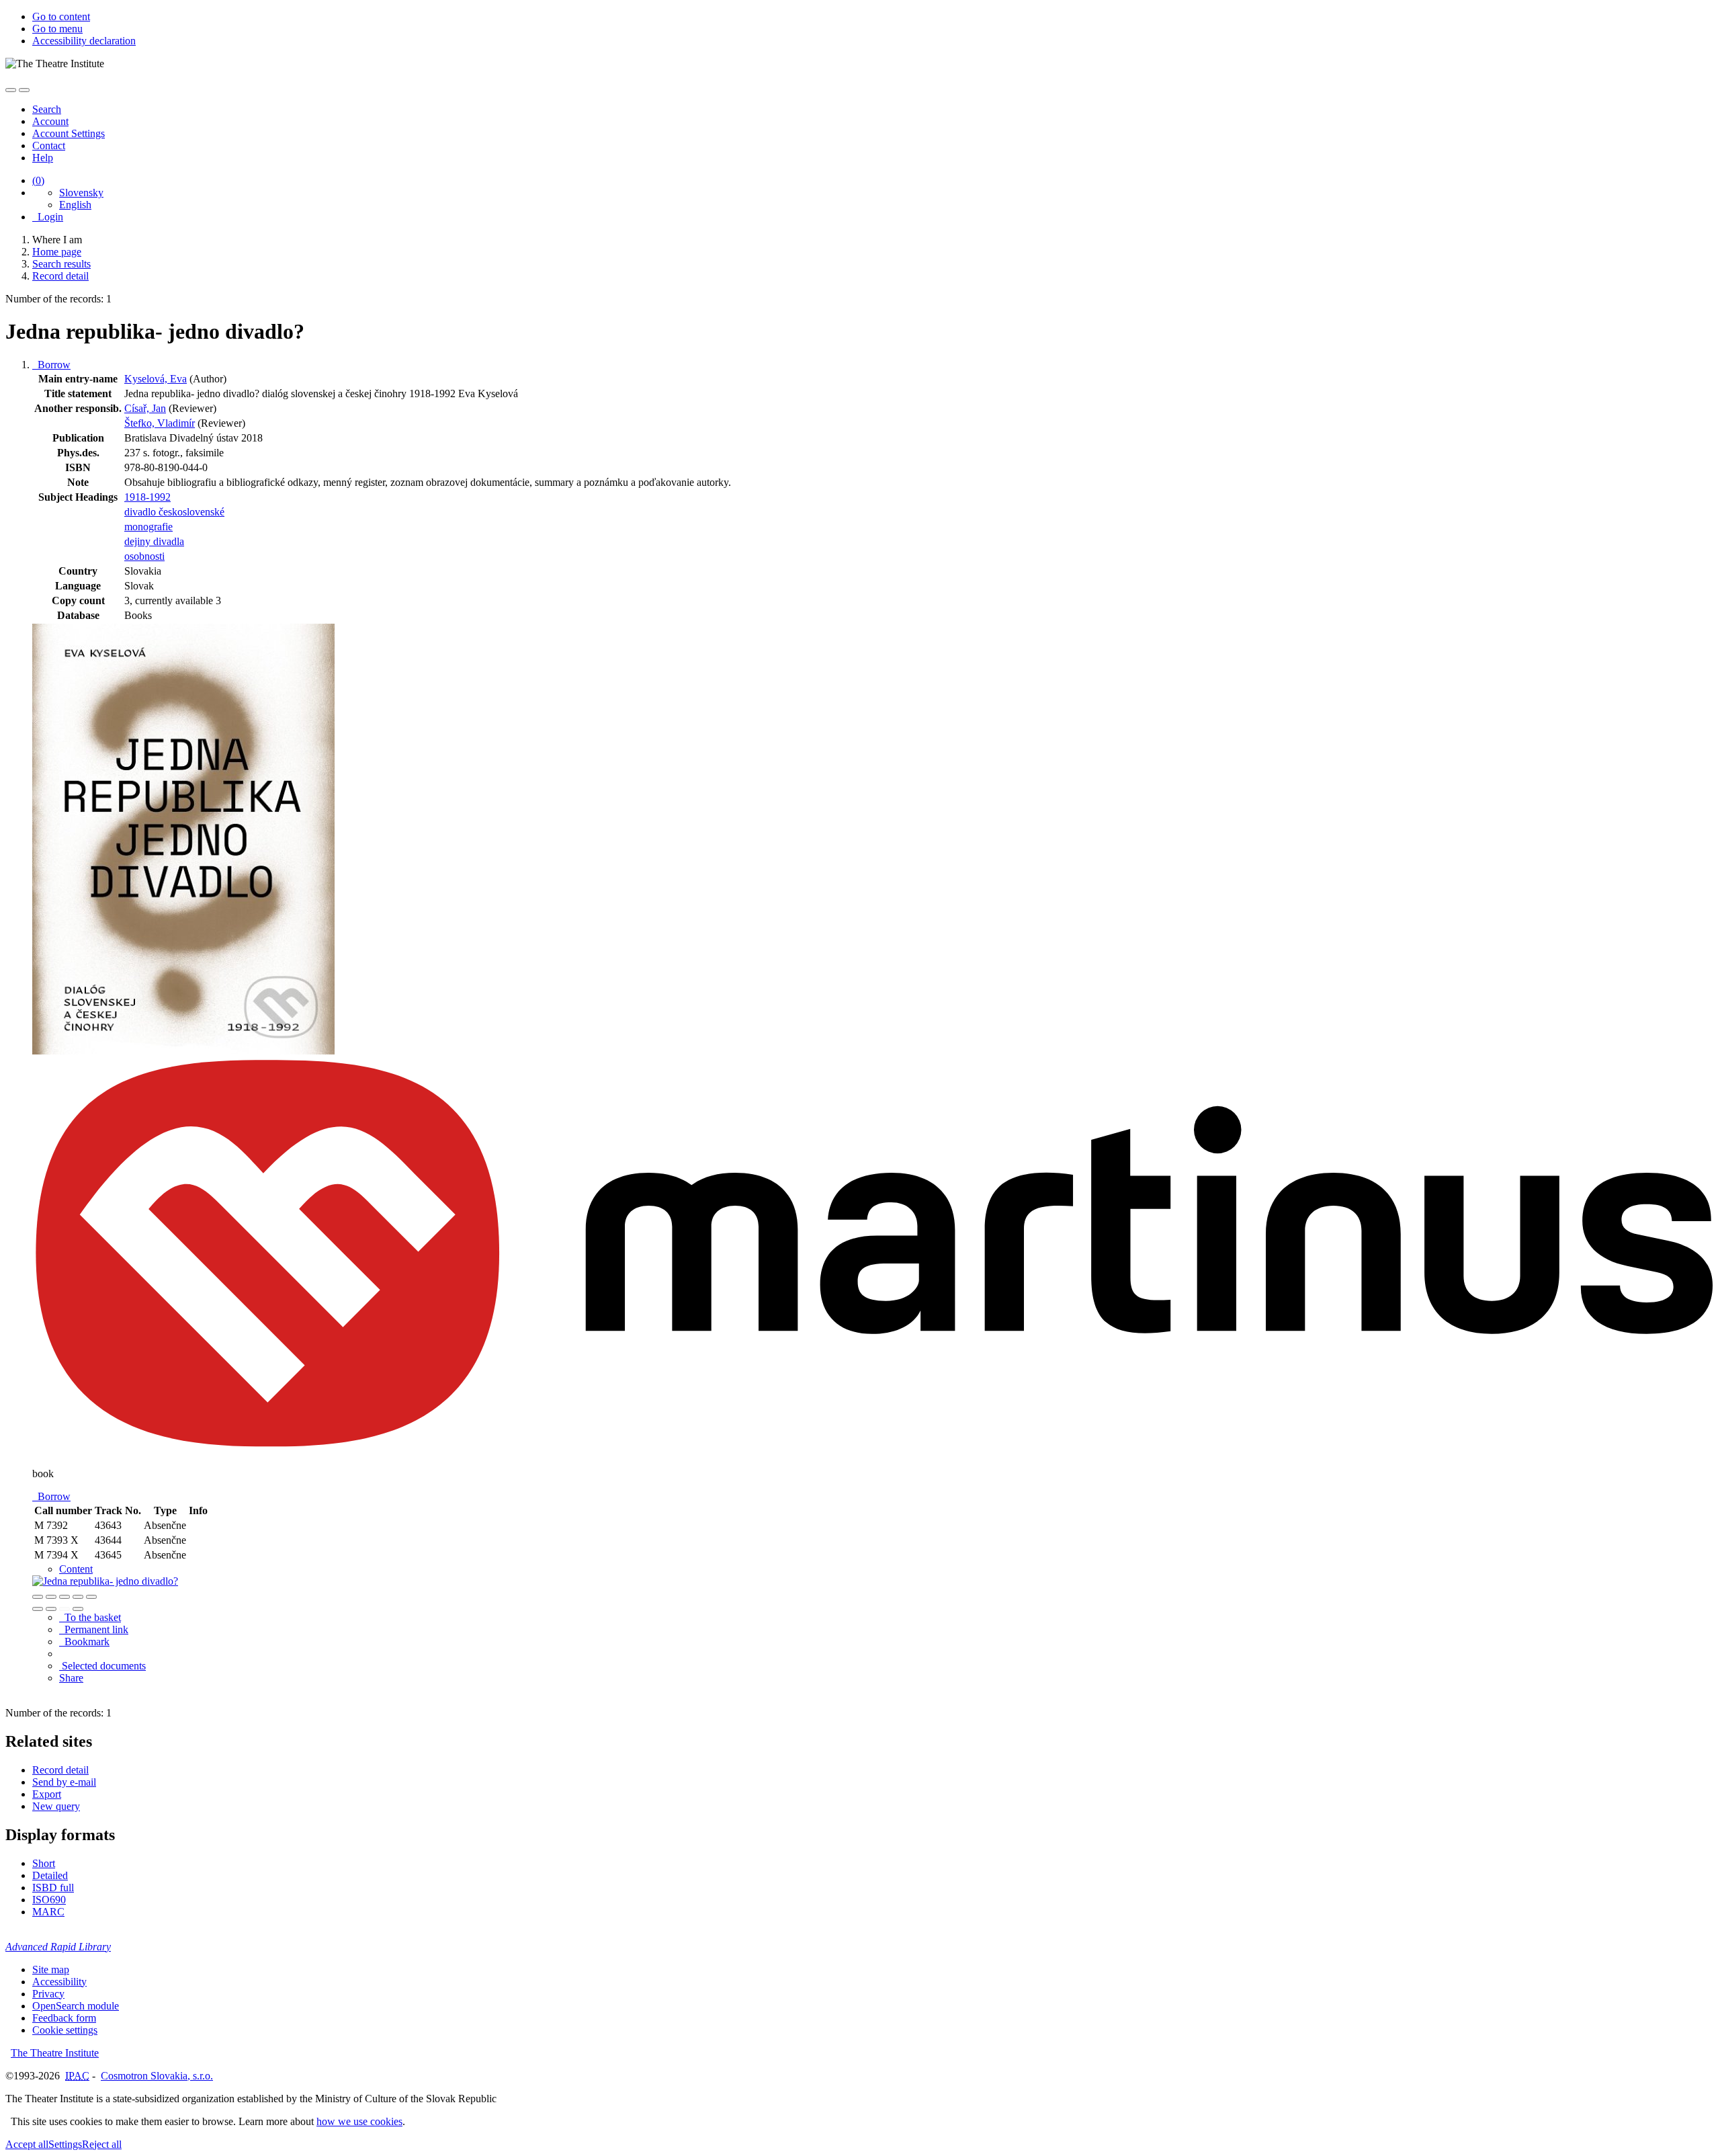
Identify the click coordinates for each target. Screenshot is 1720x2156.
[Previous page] (64, 1609)
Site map (51, 1970)
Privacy (48, 1994)
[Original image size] (64, 1597)
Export (47, 1794)
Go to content (61, 16)
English (75, 205)
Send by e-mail (64, 1782)
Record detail (60, 1770)
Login (48, 217)
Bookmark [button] (84, 1642)
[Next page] (78, 1609)
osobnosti (144, 556)
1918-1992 (147, 497)
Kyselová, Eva (156, 379)
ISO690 (49, 1900)
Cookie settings (65, 2030)
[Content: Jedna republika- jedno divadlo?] (105, 1581)
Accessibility (59, 1982)
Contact (49, 146)
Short (44, 1863)
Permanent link (94, 1629)
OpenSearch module (76, 2006)
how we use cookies (359, 2121)
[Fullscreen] (78, 1597)
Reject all (102, 2144)
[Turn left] (38, 1609)
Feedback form (64, 2018)
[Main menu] (24, 90)
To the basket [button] (90, 1617)
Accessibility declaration (84, 41)
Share (71, 1678)
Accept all (27, 2144)
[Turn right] (51, 1609)
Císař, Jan (145, 408)
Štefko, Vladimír (160, 423)
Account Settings (69, 133)
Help (43, 158)
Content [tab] (76, 1569)
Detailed (50, 1875)
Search (47, 109)
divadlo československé (174, 512)
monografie (148, 527)
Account (50, 121)
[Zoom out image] (51, 1597)
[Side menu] (11, 90)
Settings (65, 2144)
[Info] (91, 1597)
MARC (48, 1912)
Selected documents (102, 1666)
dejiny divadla (154, 541)
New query (56, 1806)
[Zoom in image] (38, 1597)
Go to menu (57, 29)
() (38, 180)
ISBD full (53, 1888)
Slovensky (81, 193)
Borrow (51, 365)
